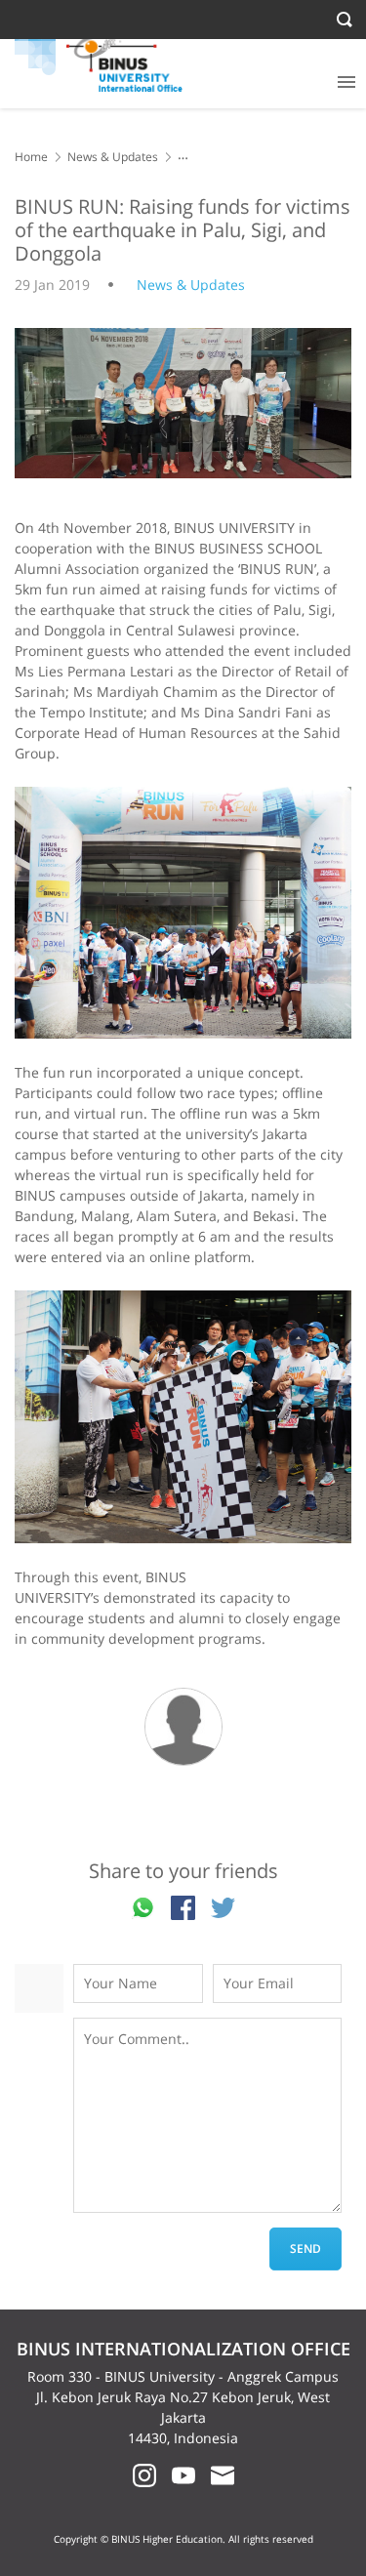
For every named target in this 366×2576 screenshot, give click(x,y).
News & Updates (113, 157)
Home (31, 157)
